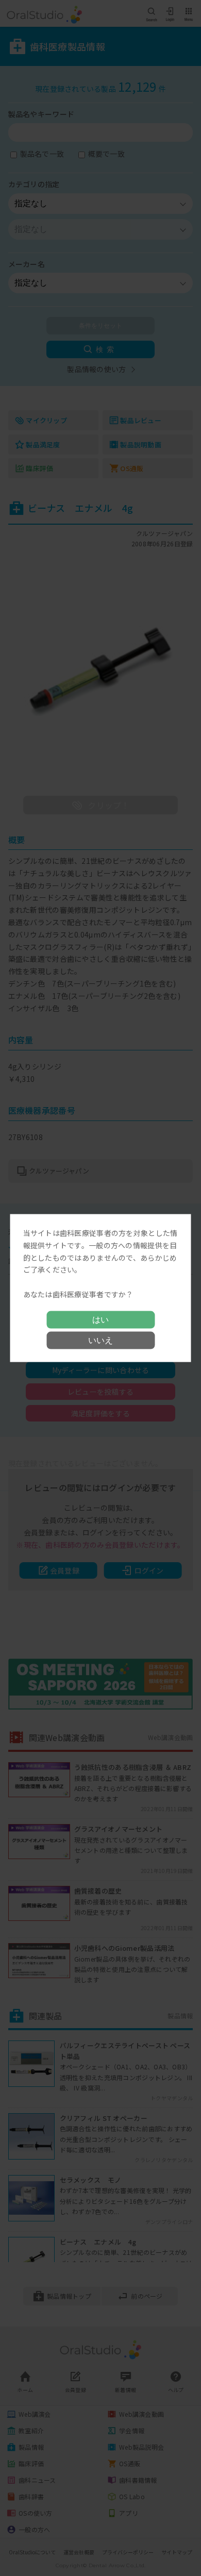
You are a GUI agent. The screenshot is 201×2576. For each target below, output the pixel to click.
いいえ (100, 1340)
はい (100, 1319)
